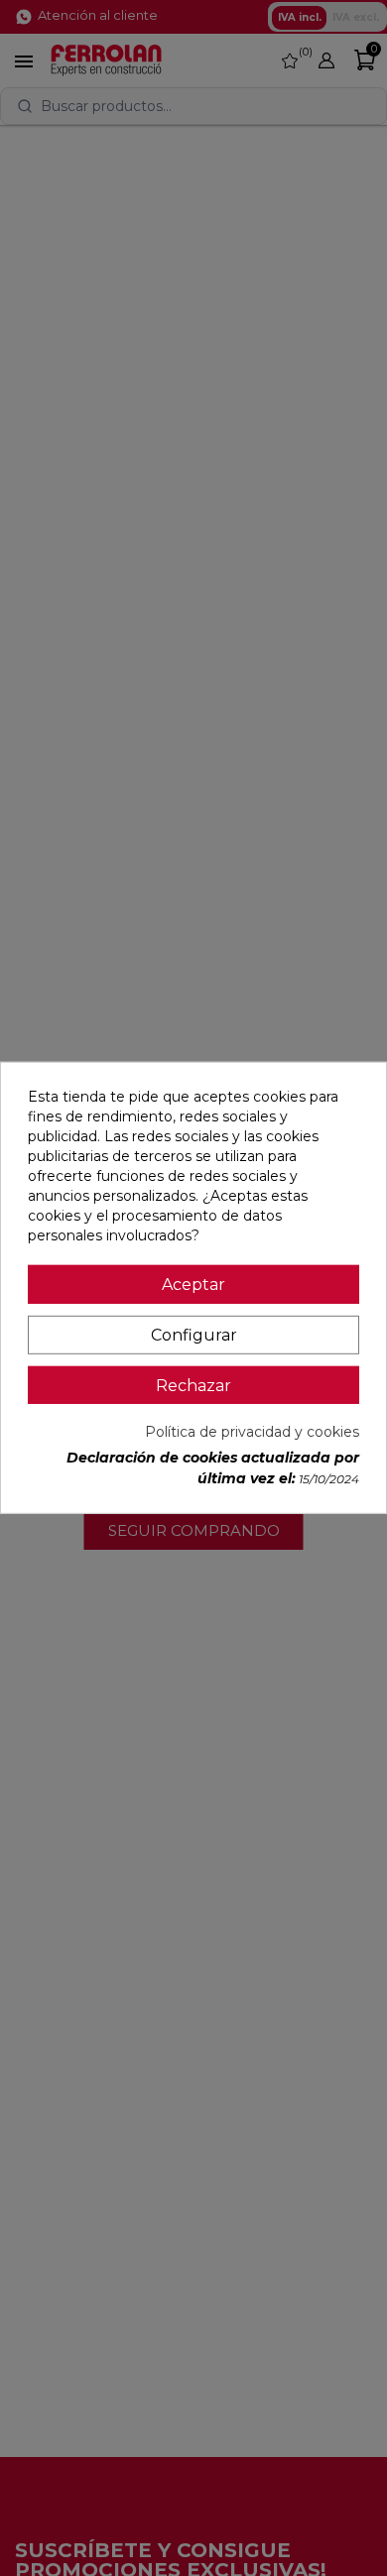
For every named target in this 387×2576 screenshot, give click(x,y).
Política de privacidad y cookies (252, 1432)
